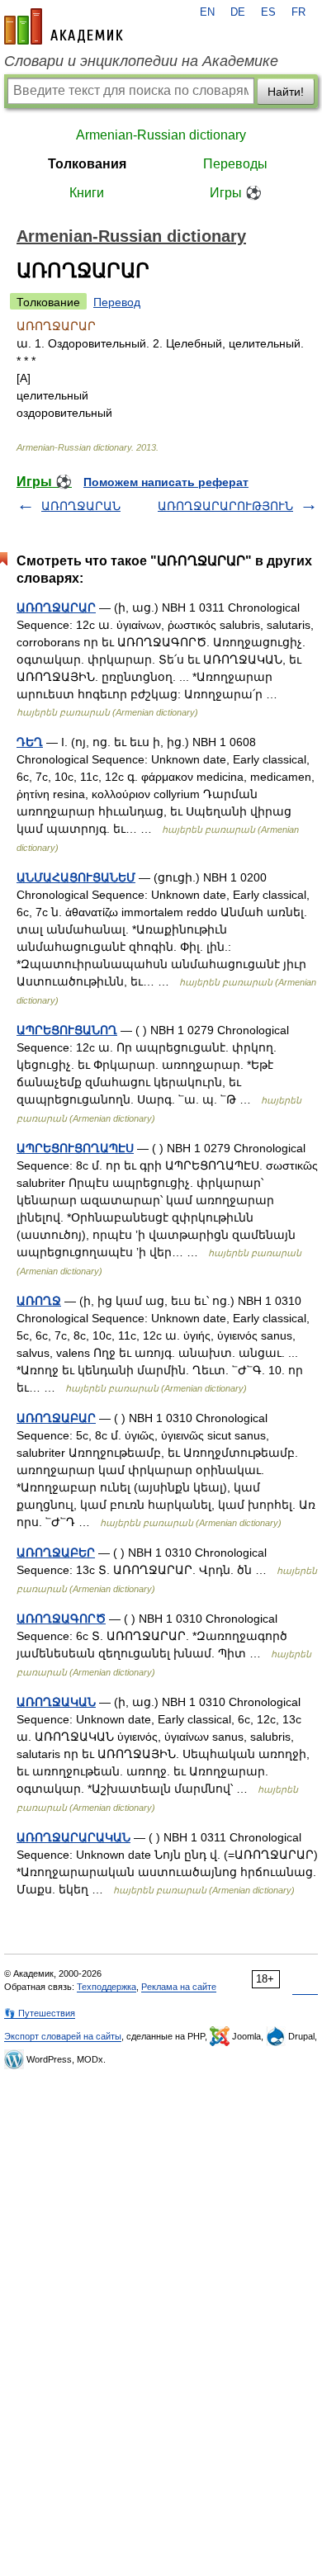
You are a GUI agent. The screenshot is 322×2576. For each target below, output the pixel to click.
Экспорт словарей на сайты (63, 2036)
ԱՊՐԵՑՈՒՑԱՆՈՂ (67, 1030)
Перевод (117, 302)
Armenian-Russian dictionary (161, 135)
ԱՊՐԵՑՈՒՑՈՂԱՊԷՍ (75, 1148)
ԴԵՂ (30, 742)
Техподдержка (107, 1987)
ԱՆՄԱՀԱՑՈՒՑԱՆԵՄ (76, 877)
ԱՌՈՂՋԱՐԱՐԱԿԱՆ (73, 1837)
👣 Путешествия (40, 2013)
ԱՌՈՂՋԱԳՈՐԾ (61, 1619)
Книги (87, 193)
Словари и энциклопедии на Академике (141, 61)
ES (268, 12)
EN (207, 12)
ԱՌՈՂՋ (39, 1301)
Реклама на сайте (179, 1987)
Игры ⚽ (236, 193)
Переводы (235, 164)
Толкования (87, 164)
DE (238, 12)
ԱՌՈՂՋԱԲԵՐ (56, 1553)
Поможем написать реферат (166, 482)
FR (298, 12)
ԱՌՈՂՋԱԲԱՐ (56, 1418)
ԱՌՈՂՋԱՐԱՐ (56, 607)
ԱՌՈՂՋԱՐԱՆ (81, 506)
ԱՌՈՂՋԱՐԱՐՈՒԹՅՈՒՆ (225, 506)
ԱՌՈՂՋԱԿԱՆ (56, 1702)
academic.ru (64, 26)
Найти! (286, 92)
